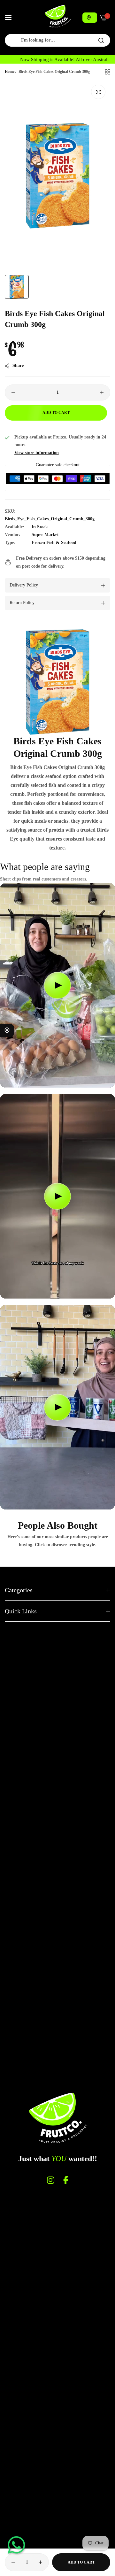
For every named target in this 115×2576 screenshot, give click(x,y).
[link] (57, 682)
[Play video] (57, 985)
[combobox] (57, 40)
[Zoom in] (98, 92)
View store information (37, 453)
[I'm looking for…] (101, 40)
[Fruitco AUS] (57, 16)
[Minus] (13, 392)
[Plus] (102, 392)
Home (10, 72)
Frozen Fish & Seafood (54, 543)
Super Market (45, 535)
